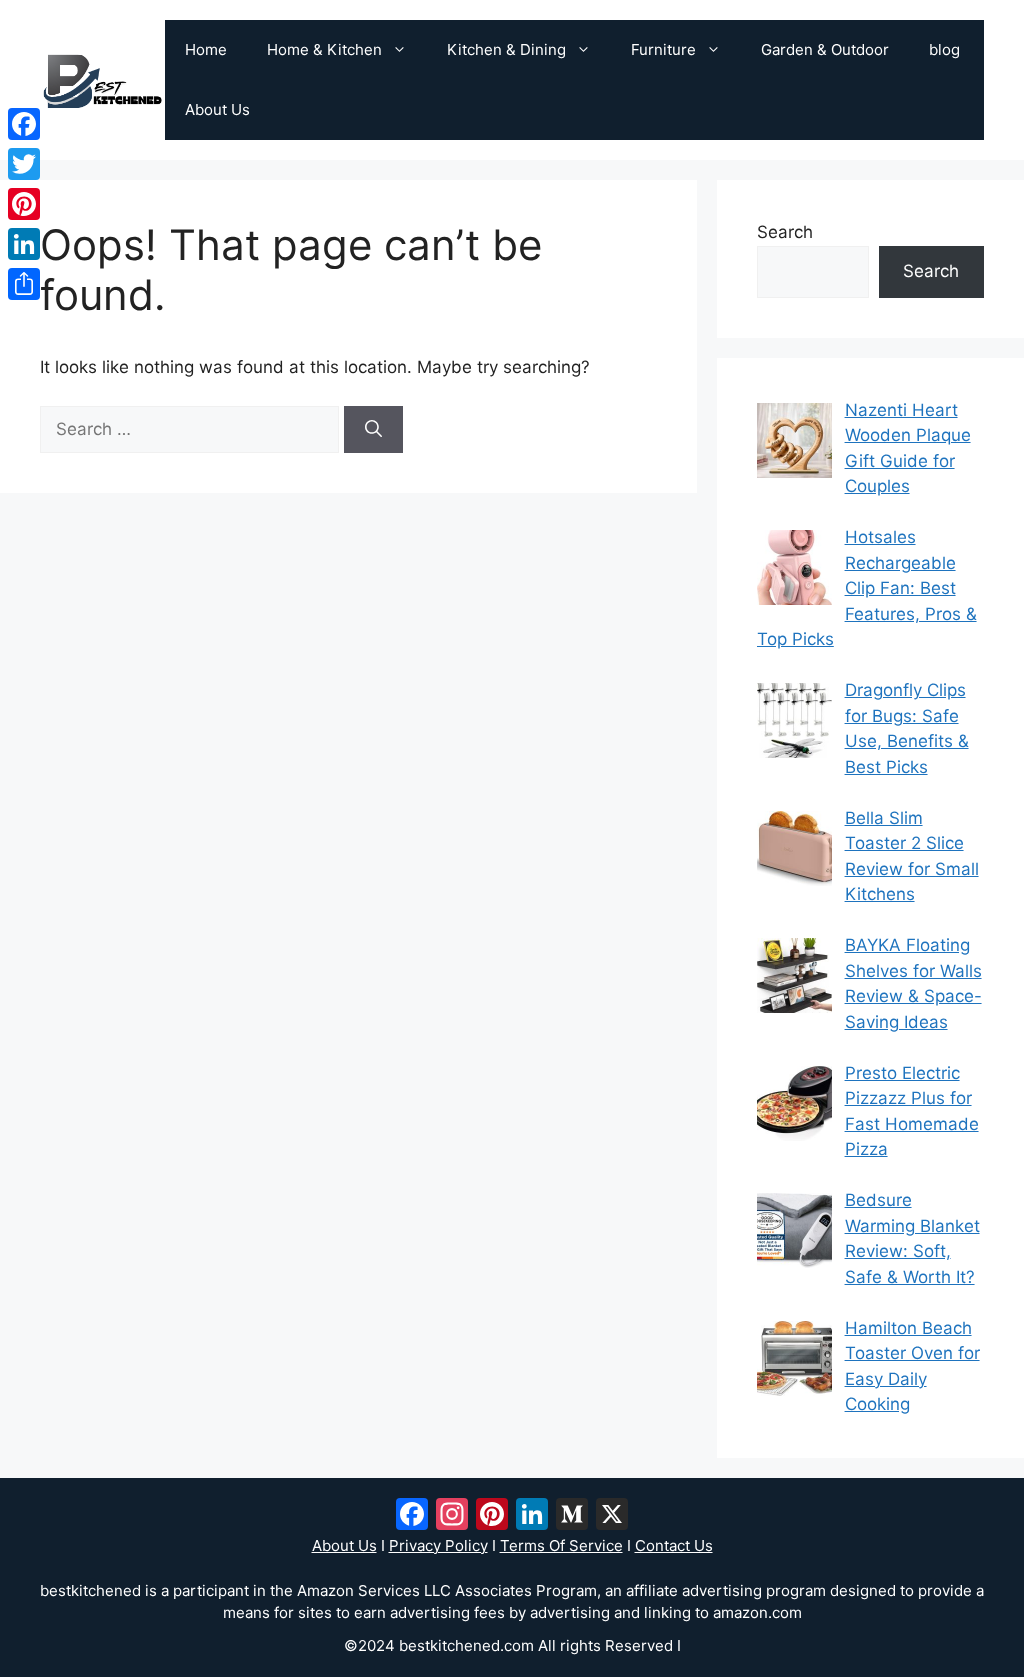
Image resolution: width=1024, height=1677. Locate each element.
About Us (217, 109)
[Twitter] (24, 164)
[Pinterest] (24, 204)
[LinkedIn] (24, 244)
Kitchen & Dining (506, 49)
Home (206, 49)
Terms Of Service (561, 1545)
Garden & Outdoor (825, 49)
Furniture (663, 49)
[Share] (24, 284)
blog (944, 49)
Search (785, 232)
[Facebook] (24, 124)
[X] (612, 1516)
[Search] (373, 430)
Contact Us (674, 1545)
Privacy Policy (438, 1545)
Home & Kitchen (324, 49)
